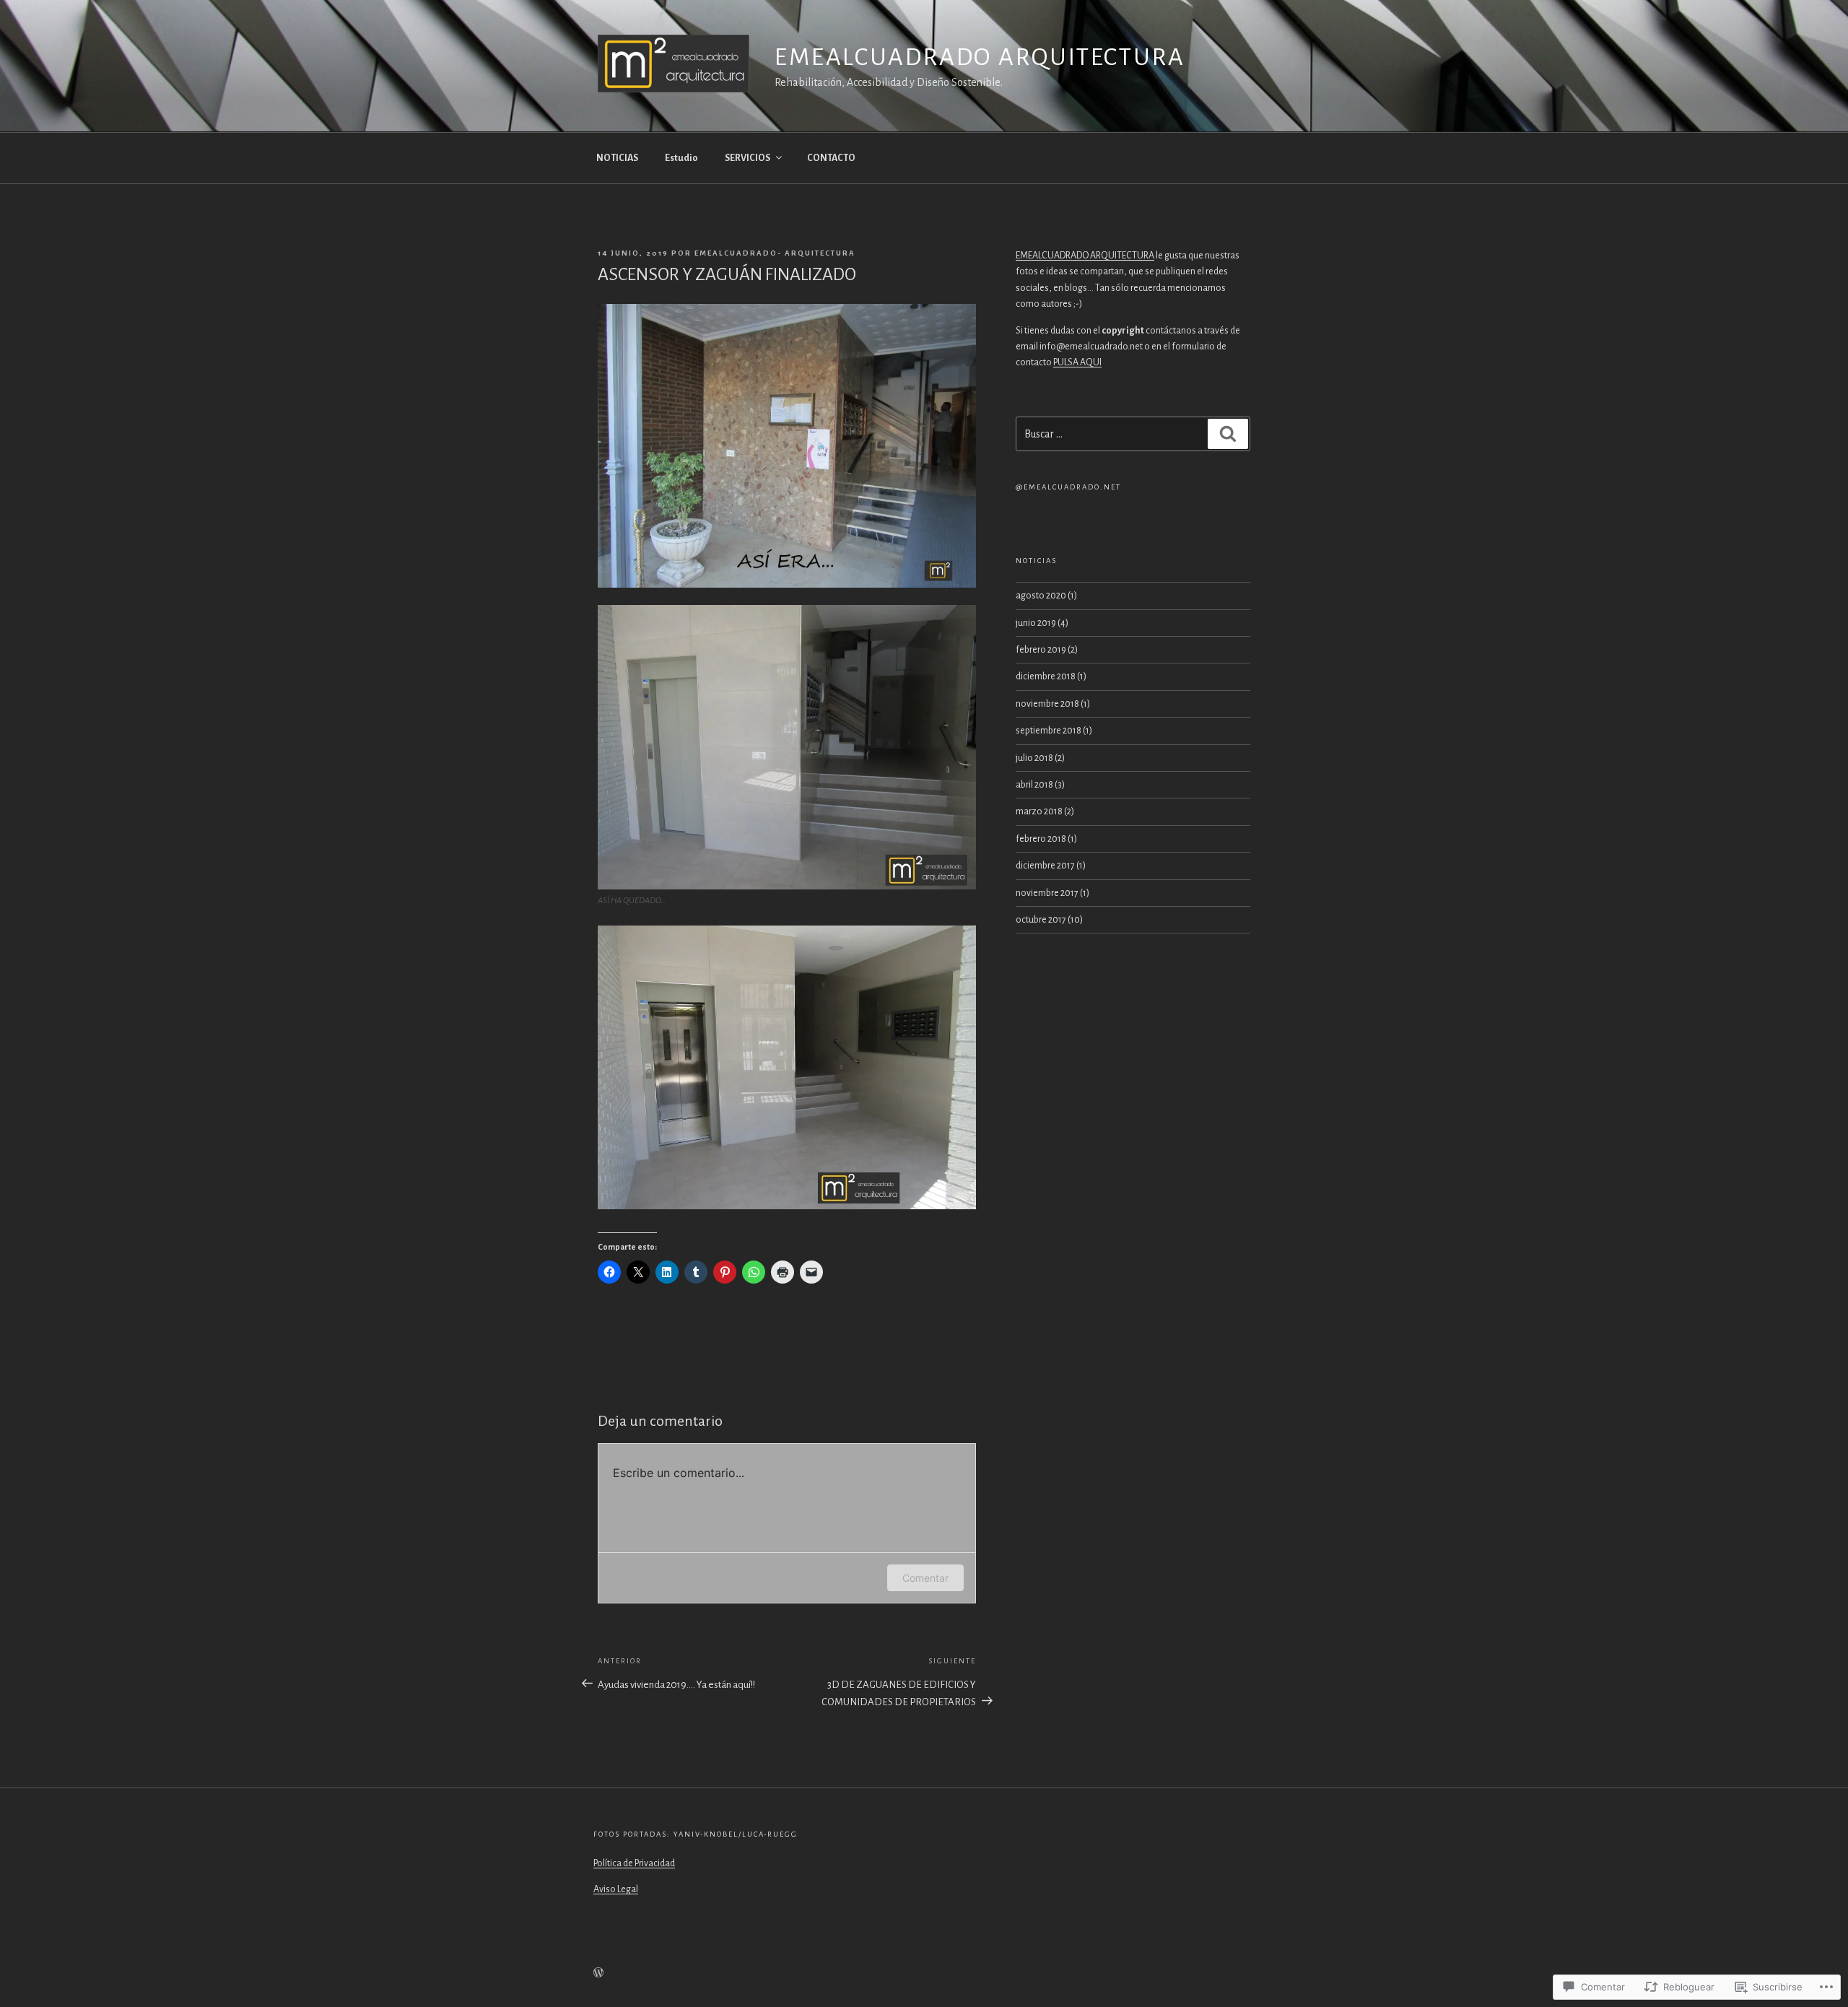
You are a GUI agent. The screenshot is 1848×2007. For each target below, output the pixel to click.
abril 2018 (1034, 785)
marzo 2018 (1039, 811)
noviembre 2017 (1047, 893)
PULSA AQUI (1077, 362)
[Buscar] (1228, 434)
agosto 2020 (1041, 596)
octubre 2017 (1041, 920)
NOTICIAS (617, 158)
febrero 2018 (1041, 839)
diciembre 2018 (1046, 676)
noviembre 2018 (1047, 704)
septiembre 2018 (1049, 731)
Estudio (681, 158)
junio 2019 (1036, 623)
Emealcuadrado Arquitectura (980, 57)
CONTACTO (831, 158)
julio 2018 (1034, 758)
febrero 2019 (1041, 650)
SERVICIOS (748, 158)
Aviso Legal (616, 1889)
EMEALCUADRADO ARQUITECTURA (1085, 256)
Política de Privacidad (634, 1863)
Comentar (925, 1578)
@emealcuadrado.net (1068, 487)
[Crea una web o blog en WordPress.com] (598, 1974)
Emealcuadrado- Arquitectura (775, 253)
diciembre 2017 (1045, 866)
